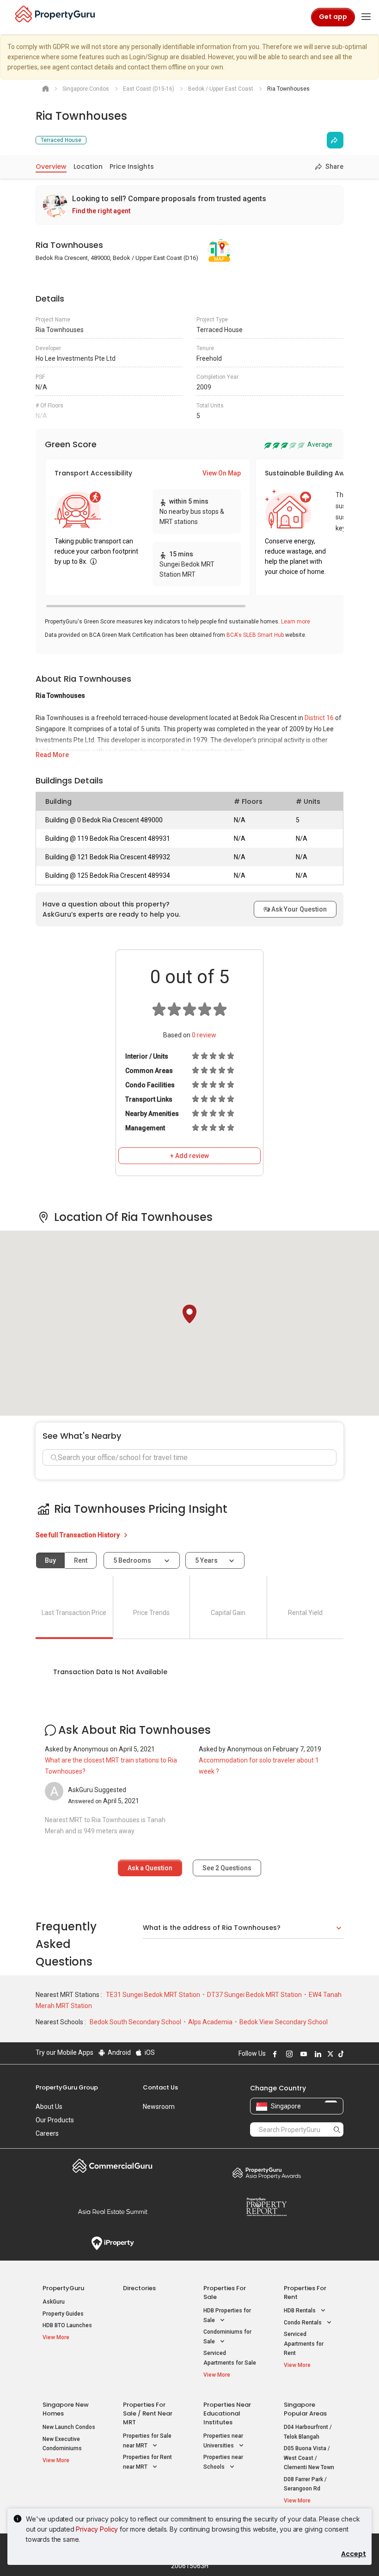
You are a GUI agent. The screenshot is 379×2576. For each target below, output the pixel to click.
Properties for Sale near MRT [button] (147, 2441)
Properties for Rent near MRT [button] (147, 2462)
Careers (47, 2133)
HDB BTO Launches (67, 2325)
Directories (139, 2288)
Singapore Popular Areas (305, 2409)
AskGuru (54, 2302)
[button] (189, 1314)
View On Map (222, 473)
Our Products (55, 2120)
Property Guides (63, 2314)
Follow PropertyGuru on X (329, 2054)
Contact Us (160, 2087)
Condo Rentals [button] (303, 2323)
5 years (206, 1560)
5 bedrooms (133, 1560)
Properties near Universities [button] (223, 2441)
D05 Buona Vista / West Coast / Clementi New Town (309, 2458)
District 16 (319, 718)
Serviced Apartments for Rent (304, 2344)
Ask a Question (150, 1868)
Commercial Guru (113, 2166)
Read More (52, 755)
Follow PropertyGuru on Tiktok (340, 2054)
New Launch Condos (69, 2427)
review (204, 1035)
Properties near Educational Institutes (227, 2413)
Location (88, 166)
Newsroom (159, 2107)
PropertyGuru (63, 2288)
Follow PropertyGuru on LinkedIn (317, 2054)
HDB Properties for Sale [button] (227, 2315)
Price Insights (132, 166)
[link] (189, 205)
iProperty (113, 2243)
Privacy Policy (97, 2529)
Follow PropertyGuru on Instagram (288, 2054)
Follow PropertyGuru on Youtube (302, 2054)
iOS (149, 2052)
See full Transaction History (78, 1535)
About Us (49, 2107)
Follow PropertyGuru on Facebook (274, 2054)
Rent (81, 1560)
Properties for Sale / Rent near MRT (148, 2413)
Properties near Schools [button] (223, 2462)
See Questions (227, 1868)
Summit (113, 2212)
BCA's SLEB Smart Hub (255, 635)
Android (119, 2052)
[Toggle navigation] (366, 17)
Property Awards (266, 2173)
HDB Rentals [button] (300, 2311)
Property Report (266, 2207)
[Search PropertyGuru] (337, 2129)
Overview (51, 166)
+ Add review (189, 1156)
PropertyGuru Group (67, 2087)
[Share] (335, 140)
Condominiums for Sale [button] (227, 2337)
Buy (50, 1560)
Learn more (296, 622)
